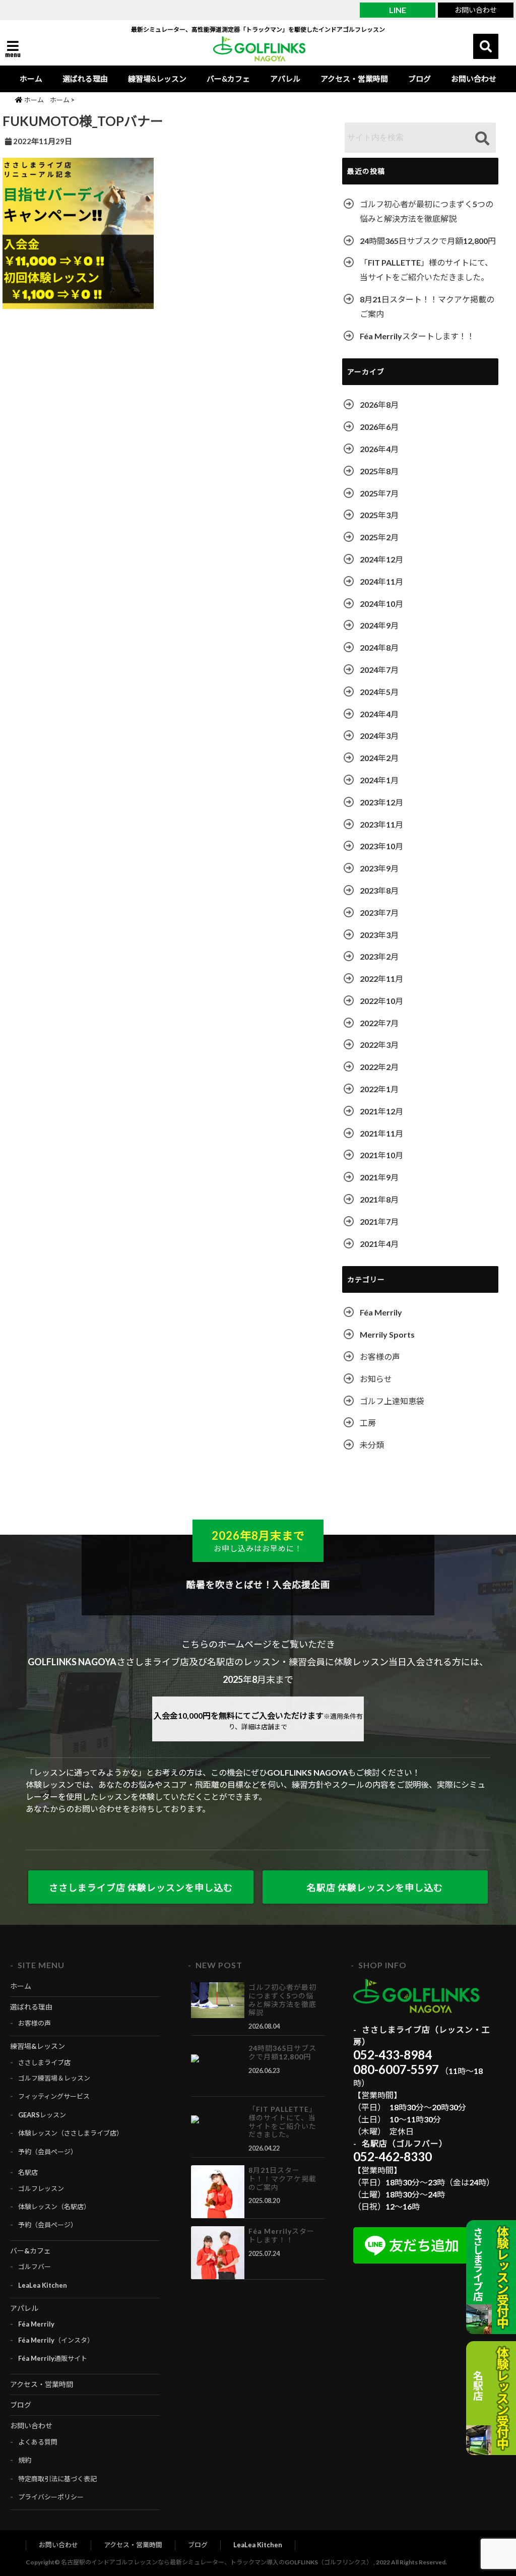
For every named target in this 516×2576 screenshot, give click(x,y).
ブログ (420, 79)
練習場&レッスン (157, 79)
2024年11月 (381, 581)
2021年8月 (379, 1199)
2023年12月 (381, 802)
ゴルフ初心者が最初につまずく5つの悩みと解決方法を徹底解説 (427, 211)
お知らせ (376, 1379)
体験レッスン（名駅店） (54, 2207)
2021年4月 (379, 1244)
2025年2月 (379, 537)
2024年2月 (379, 758)
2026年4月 (379, 449)
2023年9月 (379, 868)
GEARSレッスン (42, 2115)
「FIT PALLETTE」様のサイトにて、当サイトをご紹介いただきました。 (426, 270)
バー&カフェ (228, 79)
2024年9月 (379, 625)
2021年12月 (381, 1111)
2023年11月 (381, 824)
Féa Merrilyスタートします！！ (417, 336)
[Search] (482, 139)
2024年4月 (379, 714)
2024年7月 (379, 670)
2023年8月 (379, 890)
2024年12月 (381, 559)
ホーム (31, 79)
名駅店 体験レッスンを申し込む (375, 1888)
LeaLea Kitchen (43, 2285)
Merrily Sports (387, 1334)
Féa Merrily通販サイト (53, 2358)
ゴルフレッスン (41, 2188)
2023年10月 (381, 846)
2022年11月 (381, 979)
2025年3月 (379, 515)
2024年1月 (379, 780)
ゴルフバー (35, 2267)
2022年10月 (381, 1001)
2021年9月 (379, 1177)
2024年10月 (381, 604)
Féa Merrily (381, 1312)
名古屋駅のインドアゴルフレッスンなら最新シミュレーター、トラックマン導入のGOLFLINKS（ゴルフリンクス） (217, 2562)
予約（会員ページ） (48, 2152)
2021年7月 (379, 1221)
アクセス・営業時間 (354, 79)
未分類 (372, 1445)
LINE (398, 10)
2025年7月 (379, 493)
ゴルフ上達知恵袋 (392, 1401)
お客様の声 (380, 1357)
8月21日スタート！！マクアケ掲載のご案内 (427, 306)
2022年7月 (379, 1023)
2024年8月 (379, 647)
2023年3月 (379, 935)
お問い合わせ (476, 10)
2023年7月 (379, 913)
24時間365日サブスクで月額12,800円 (428, 241)
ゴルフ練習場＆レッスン (54, 2078)
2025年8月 (379, 471)
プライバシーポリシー (51, 2497)
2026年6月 (379, 427)
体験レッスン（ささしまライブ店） (71, 2133)
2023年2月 (379, 956)
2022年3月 (379, 1045)
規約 (25, 2460)
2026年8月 (379, 404)
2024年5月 (379, 692)
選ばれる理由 (85, 79)
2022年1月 (379, 1089)
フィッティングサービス (54, 2096)
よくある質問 (38, 2442)
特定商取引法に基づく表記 (57, 2479)
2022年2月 (379, 1067)
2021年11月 (381, 1133)
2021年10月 (381, 1155)
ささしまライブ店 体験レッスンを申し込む (141, 1888)
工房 (368, 1423)
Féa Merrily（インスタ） (56, 2340)
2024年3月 (379, 736)
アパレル (285, 79)
